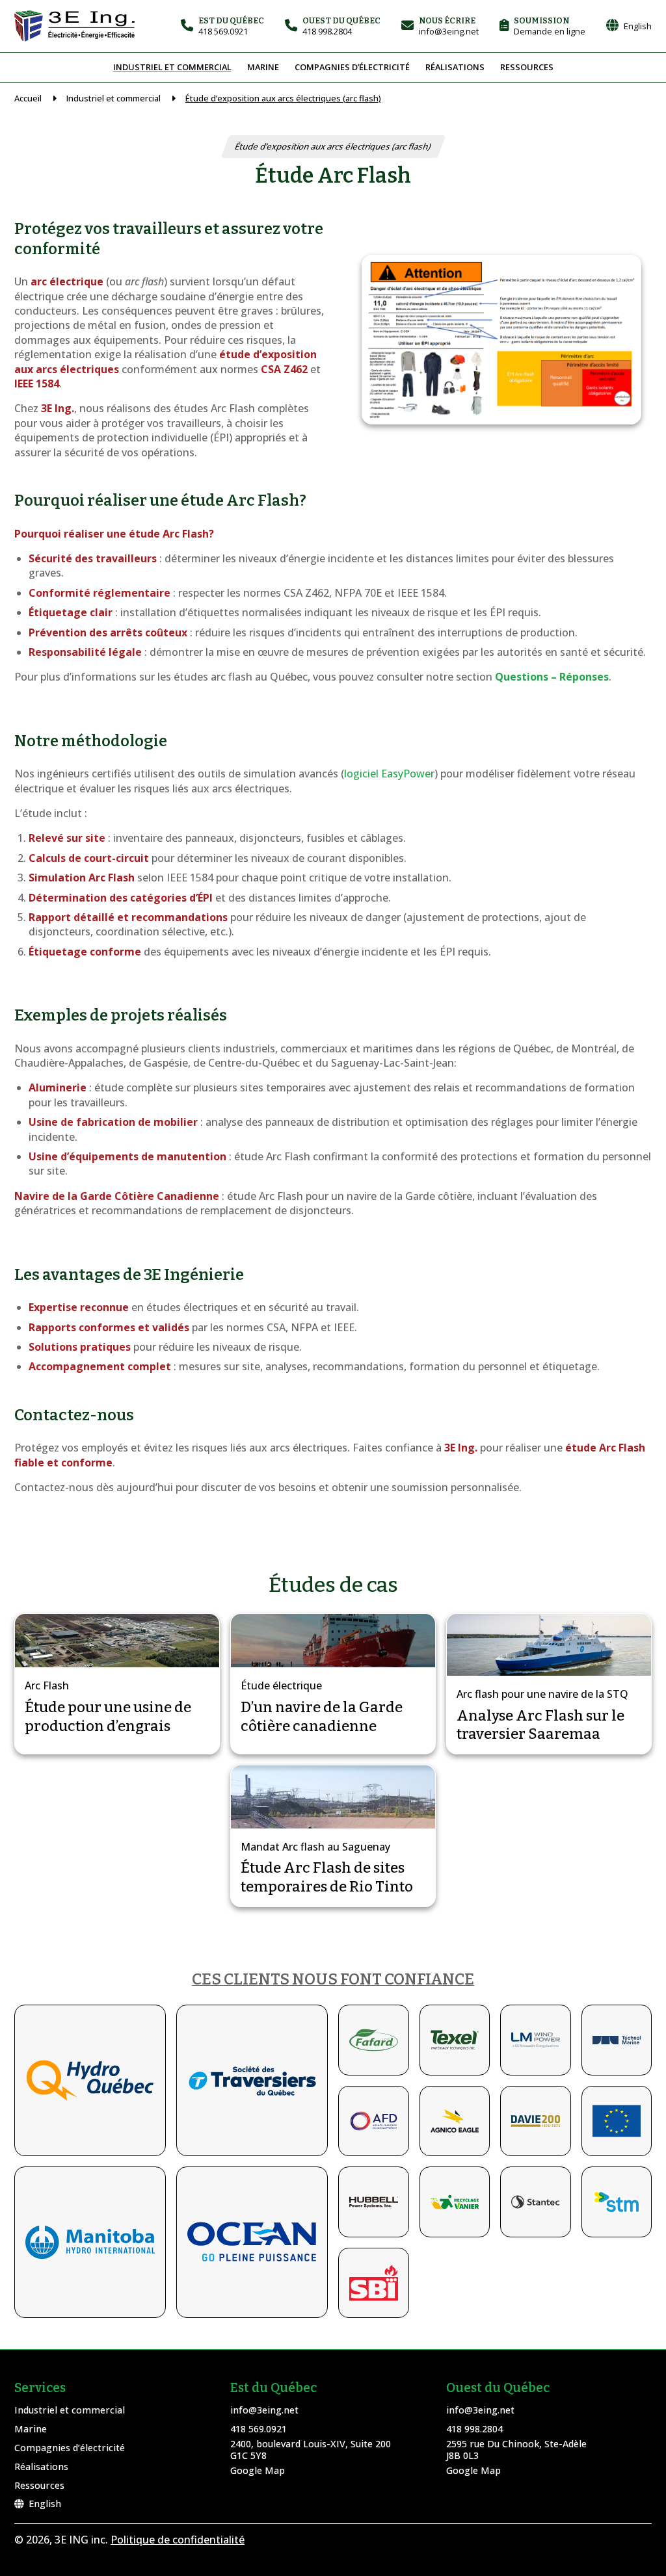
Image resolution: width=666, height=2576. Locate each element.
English (45, 2504)
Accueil (28, 98)
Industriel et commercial (172, 67)
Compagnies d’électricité (352, 67)
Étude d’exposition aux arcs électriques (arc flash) (283, 98)
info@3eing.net (264, 2410)
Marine (263, 67)
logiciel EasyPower (389, 774)
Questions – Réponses (552, 677)
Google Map (258, 2470)
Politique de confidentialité (178, 2540)
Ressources (527, 67)
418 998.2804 (474, 2429)
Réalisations (455, 67)
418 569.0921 (259, 2429)
